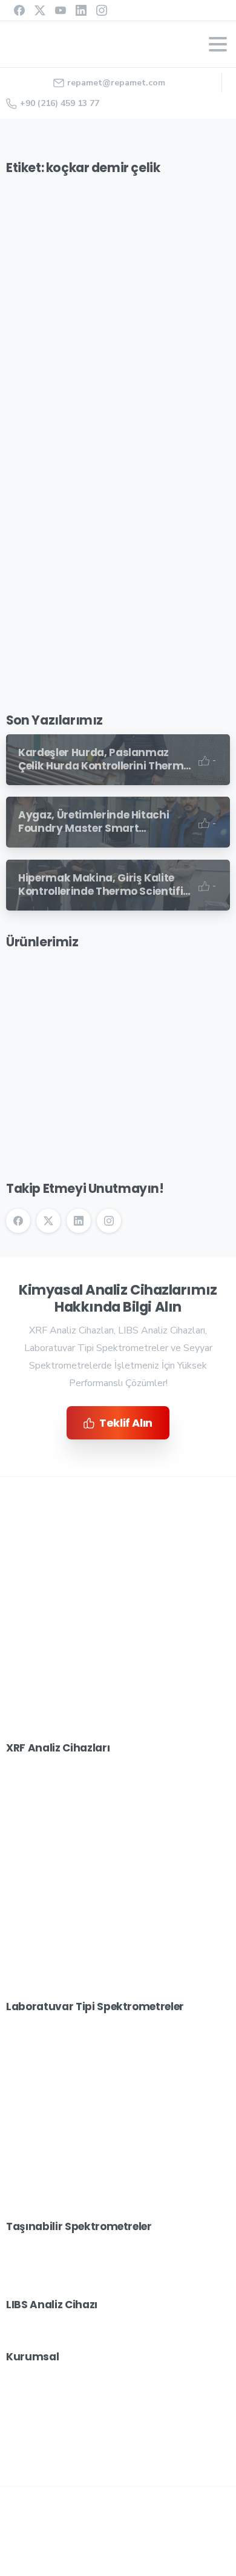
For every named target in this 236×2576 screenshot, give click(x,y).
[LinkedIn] (81, 10)
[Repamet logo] (89, 1554)
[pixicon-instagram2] (67, 1731)
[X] (40, 10)
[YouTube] (61, 10)
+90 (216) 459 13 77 (60, 103)
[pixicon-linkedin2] (91, 1731)
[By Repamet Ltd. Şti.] (30, 313)
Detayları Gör (125, 2564)
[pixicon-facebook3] (18, 1731)
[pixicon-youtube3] (115, 1731)
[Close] (211, 2538)
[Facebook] (19, 10)
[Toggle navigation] (218, 44)
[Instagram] (102, 10)
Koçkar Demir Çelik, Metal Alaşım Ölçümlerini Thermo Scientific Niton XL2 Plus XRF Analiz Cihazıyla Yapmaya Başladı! (112, 413)
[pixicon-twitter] (42, 1731)
